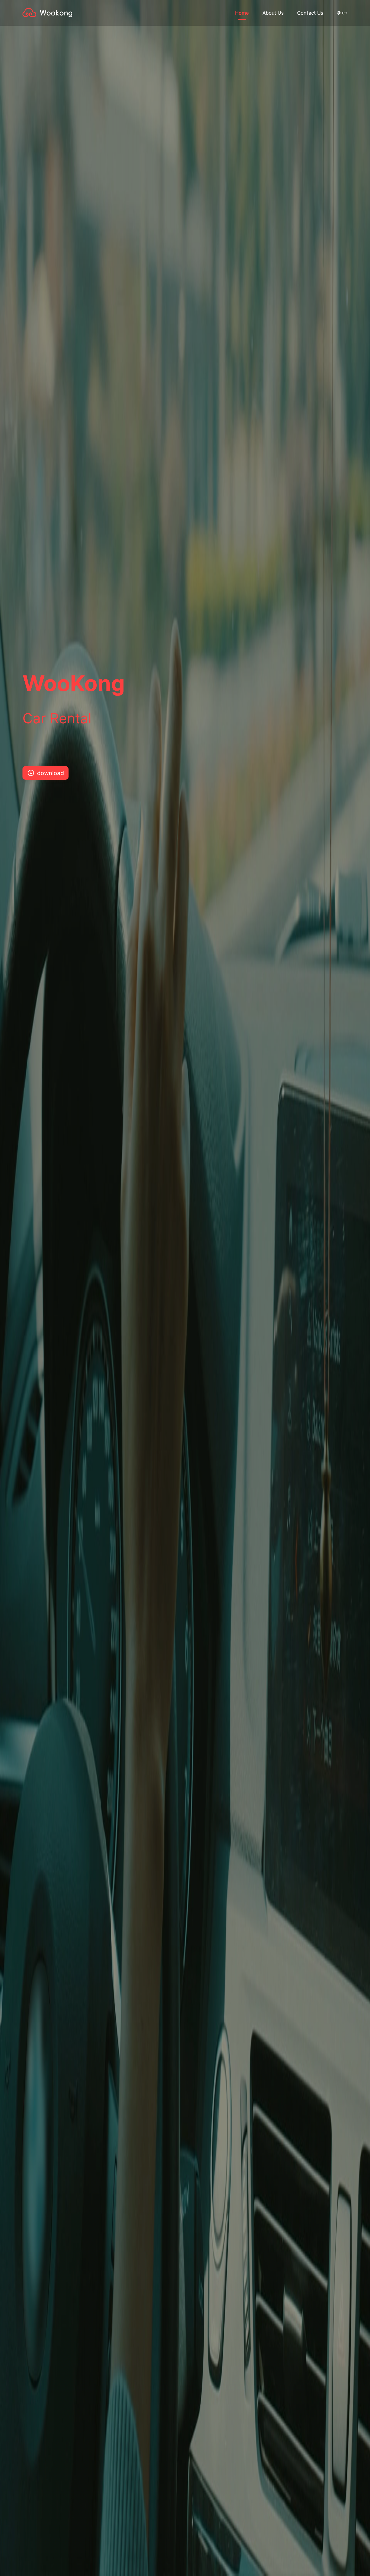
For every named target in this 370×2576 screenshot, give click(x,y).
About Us (273, 13)
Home (242, 13)
